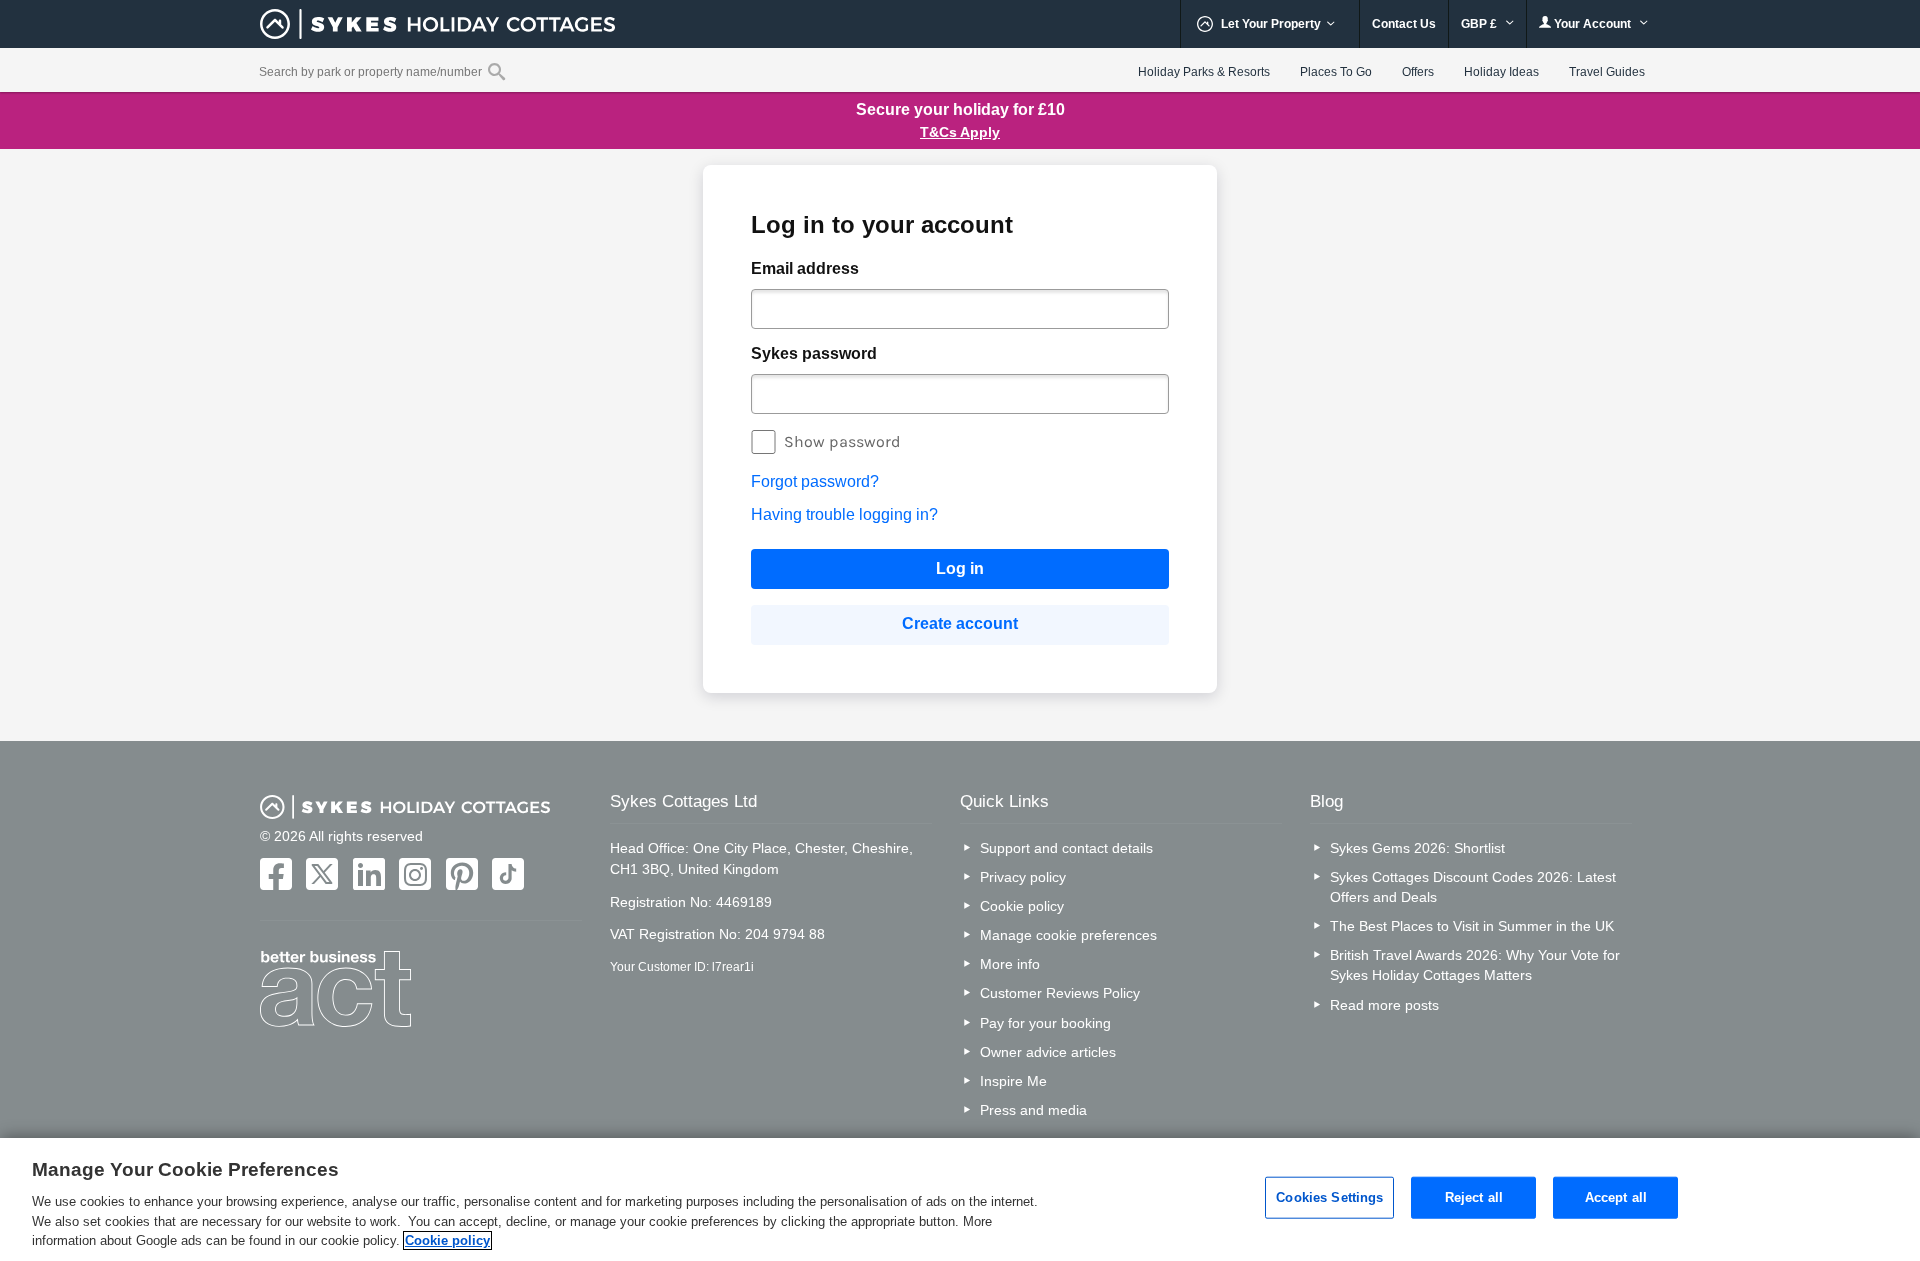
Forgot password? (815, 481)
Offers (1418, 72)
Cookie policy (1022, 906)
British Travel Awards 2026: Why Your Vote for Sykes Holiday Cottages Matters (1475, 965)
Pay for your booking (1045, 1023)
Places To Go (1336, 72)
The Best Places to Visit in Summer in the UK (1472, 926)
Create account (960, 623)
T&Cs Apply (960, 132)
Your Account (1592, 24)
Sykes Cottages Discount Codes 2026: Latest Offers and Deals (1473, 887)
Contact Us (1404, 24)
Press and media (1033, 1110)
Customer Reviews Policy (1060, 993)
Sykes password (814, 353)
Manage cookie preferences (1068, 935)
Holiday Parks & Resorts (1204, 72)
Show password (842, 441)
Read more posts (1384, 1005)
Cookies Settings (1329, 1197)
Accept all (1616, 1197)
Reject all (1474, 1197)
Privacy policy (1023, 877)
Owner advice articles (1048, 1052)
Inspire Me (1013, 1081)
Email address (805, 268)
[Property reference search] (496, 71)
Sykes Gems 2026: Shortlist (1417, 848)
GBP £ (1480, 24)
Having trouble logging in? (844, 514)
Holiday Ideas (1501, 72)
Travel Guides (1607, 72)
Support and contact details (1066, 848)
